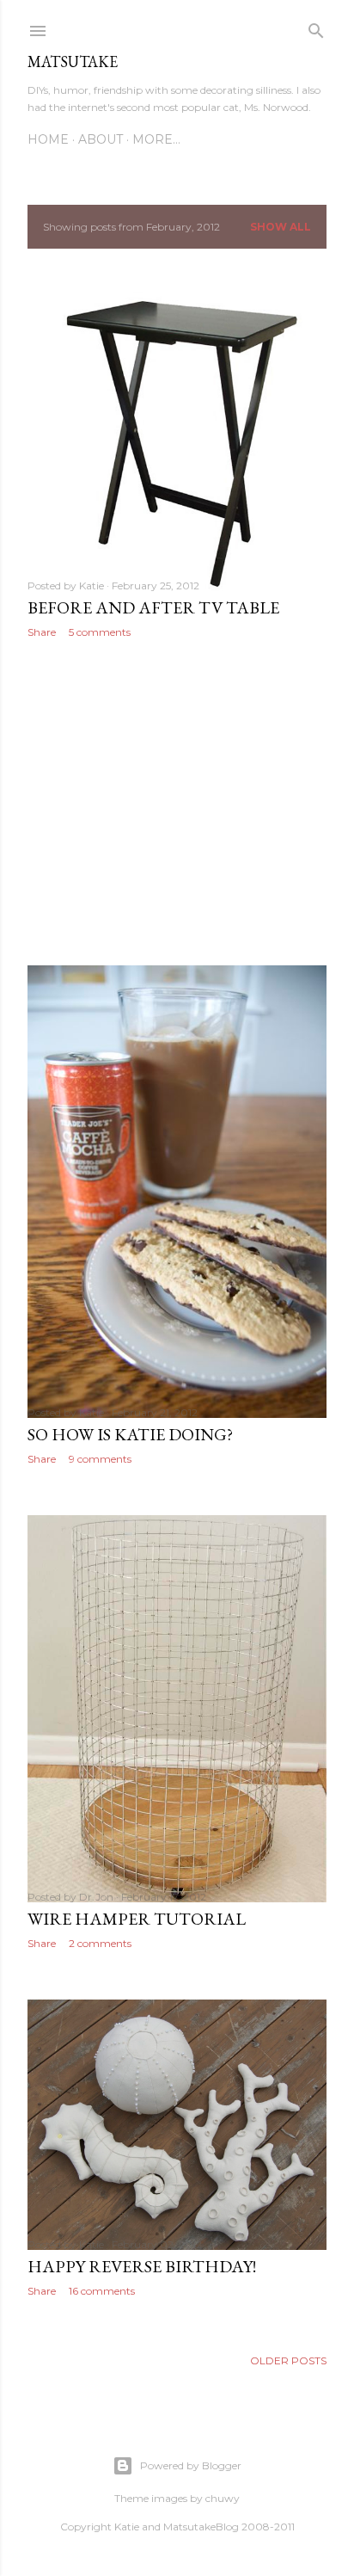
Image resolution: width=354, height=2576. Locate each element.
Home (48, 139)
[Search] (316, 27)
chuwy (223, 2498)
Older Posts (288, 2360)
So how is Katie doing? (130, 1434)
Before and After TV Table (153, 607)
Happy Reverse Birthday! (142, 2266)
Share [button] (42, 632)
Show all (281, 227)
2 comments (100, 1943)
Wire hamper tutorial (137, 1919)
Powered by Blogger (191, 2465)
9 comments (100, 1459)
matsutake (73, 62)
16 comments (102, 2291)
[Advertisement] (177, 802)
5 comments (100, 632)
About (101, 139)
